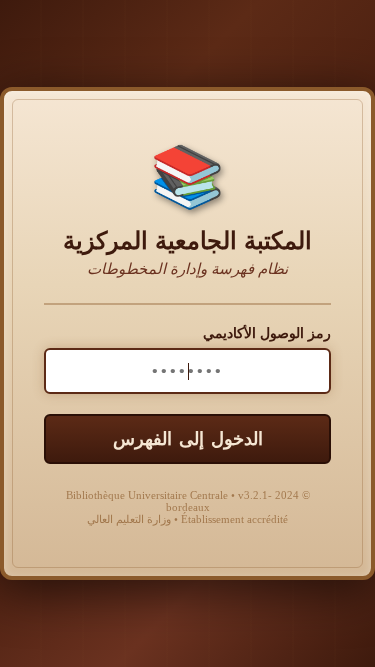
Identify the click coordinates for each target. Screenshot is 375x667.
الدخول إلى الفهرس (188, 439)
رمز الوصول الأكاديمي (267, 333)
